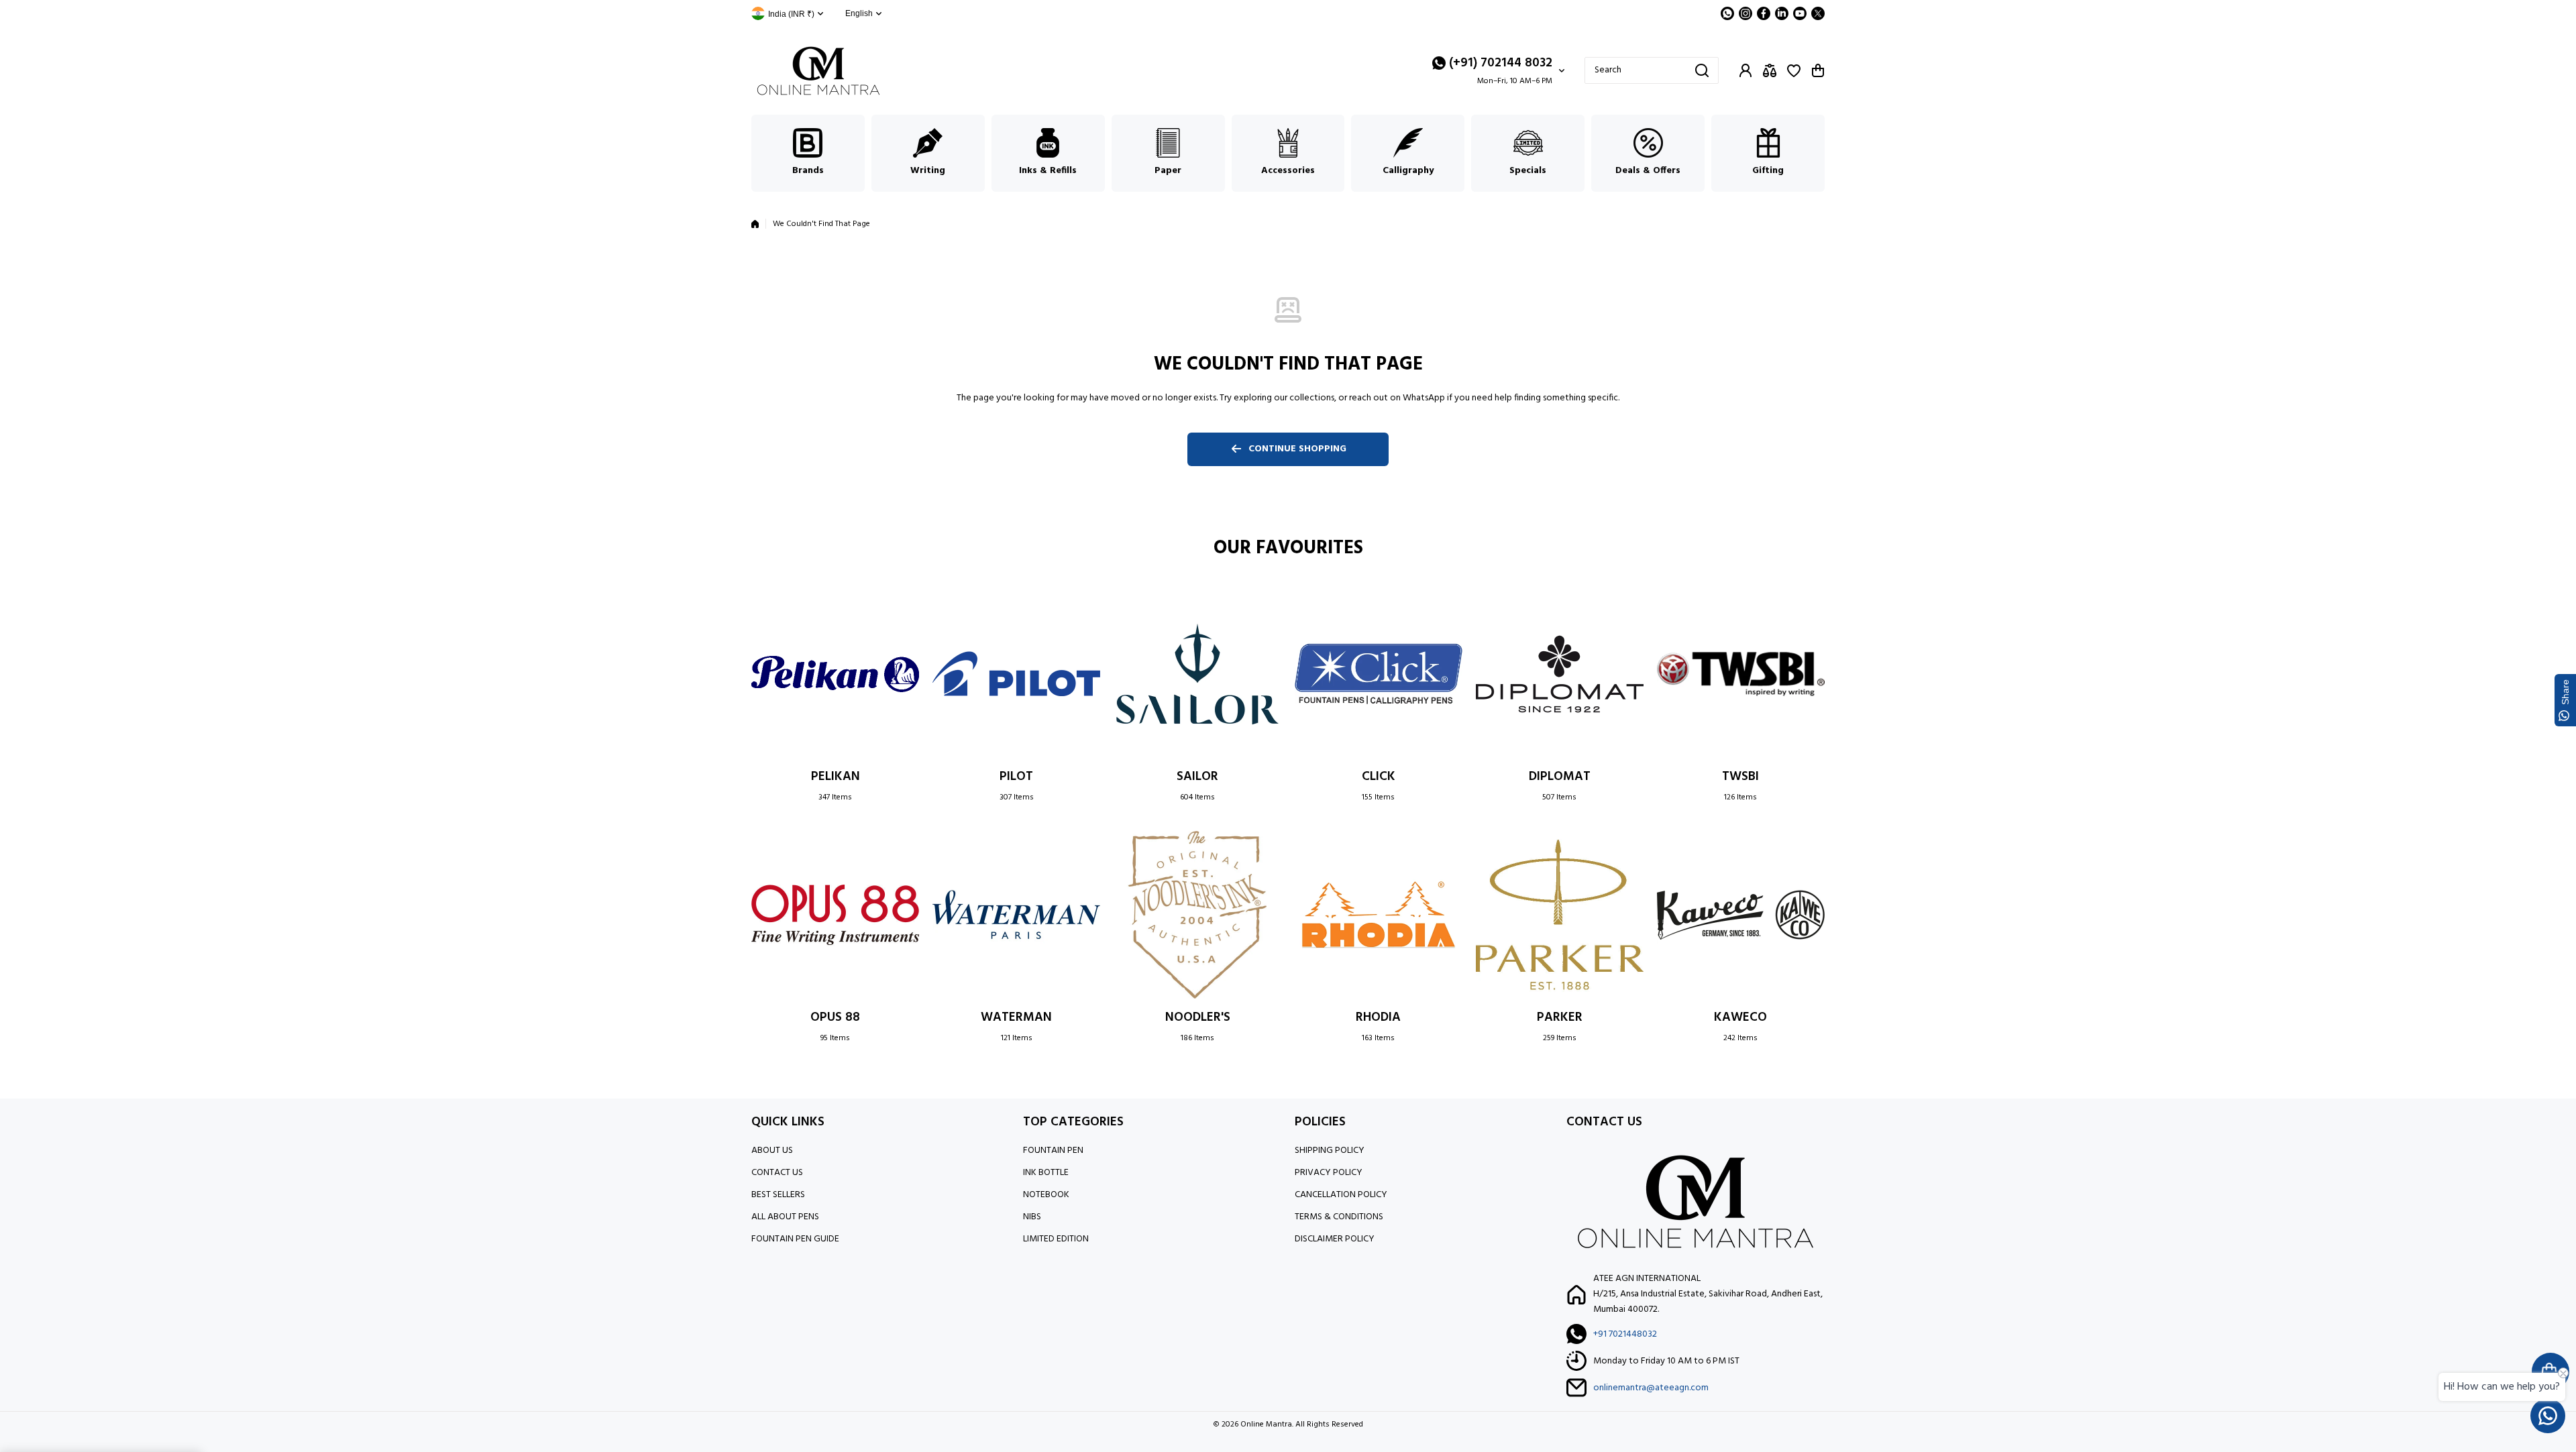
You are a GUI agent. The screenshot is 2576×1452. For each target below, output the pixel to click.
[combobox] (1652, 70)
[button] (1818, 70)
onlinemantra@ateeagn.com (1651, 1388)
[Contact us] (2548, 1416)
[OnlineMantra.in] (818, 71)
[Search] (1702, 70)
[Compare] (1770, 70)
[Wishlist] (1794, 70)
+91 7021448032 (1625, 1334)
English (859, 13)
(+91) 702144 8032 (1501, 63)
